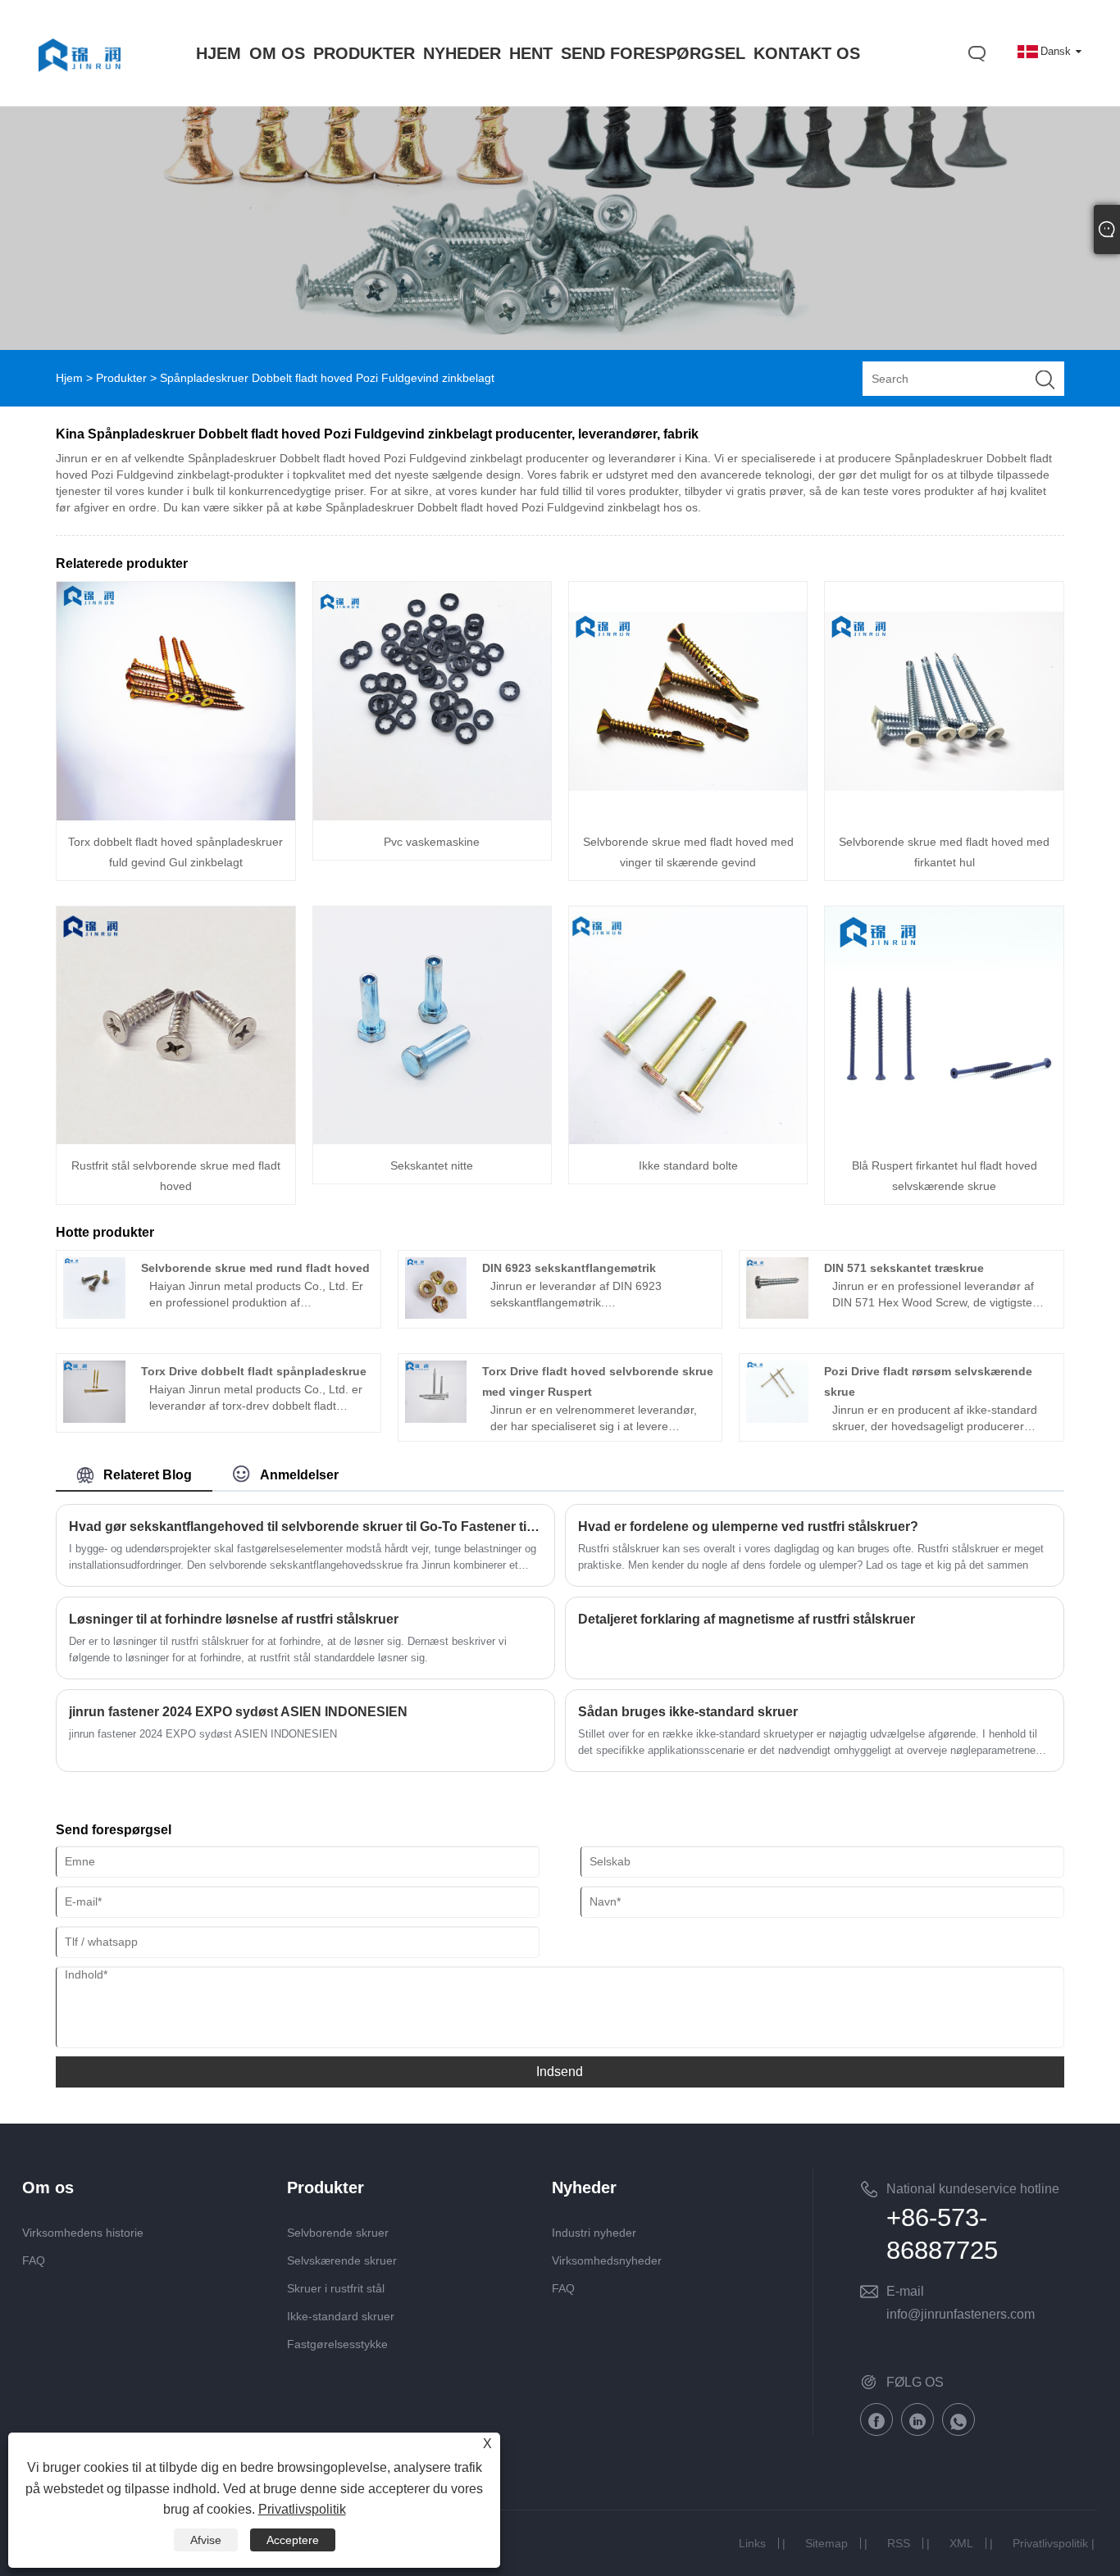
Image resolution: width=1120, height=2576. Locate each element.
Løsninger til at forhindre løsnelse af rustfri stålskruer (234, 1619)
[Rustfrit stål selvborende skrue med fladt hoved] (175, 1140)
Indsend (560, 2072)
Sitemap (826, 2543)
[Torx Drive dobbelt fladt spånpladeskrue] (94, 1419)
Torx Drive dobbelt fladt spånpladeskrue (254, 1371)
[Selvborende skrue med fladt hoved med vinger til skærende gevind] (688, 816)
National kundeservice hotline (973, 2189)
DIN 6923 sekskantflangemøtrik (569, 1268)
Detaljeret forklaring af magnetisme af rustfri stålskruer (747, 1619)
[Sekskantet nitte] (432, 1140)
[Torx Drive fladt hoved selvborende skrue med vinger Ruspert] (436, 1419)
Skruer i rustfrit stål (336, 2288)
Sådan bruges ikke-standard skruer (688, 1712)
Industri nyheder (594, 2233)
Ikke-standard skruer (341, 2316)
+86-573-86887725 (942, 2234)
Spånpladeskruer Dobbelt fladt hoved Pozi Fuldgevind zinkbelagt (327, 378)
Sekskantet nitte (432, 1165)
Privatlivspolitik (1050, 2543)
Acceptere (293, 2540)
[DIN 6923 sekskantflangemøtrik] (436, 1315)
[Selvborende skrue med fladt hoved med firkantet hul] (944, 816)
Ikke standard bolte (688, 1165)
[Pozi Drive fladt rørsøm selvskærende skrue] (777, 1419)
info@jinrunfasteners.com (961, 2314)
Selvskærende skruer (342, 2260)
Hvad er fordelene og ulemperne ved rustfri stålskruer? (748, 1527)
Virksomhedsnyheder (607, 2260)
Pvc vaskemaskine (432, 842)
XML (961, 2543)
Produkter (121, 378)
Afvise (206, 2540)
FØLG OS (915, 2382)
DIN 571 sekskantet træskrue (904, 1268)
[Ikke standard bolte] (688, 1140)
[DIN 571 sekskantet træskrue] (777, 1315)
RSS (899, 2543)
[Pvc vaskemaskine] (432, 816)
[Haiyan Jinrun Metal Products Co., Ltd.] (80, 88)
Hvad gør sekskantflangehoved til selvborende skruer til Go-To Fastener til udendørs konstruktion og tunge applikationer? (305, 1527)
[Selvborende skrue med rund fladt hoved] (94, 1315)
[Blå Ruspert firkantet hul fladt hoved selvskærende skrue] (944, 1140)
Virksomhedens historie (83, 2233)
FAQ (34, 2260)
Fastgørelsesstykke (337, 2344)
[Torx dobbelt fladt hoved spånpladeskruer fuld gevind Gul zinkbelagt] (175, 816)
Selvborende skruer (338, 2233)
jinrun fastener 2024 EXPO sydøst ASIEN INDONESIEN (238, 1712)
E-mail (905, 2291)
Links (752, 2543)
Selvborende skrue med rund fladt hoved (255, 1268)
